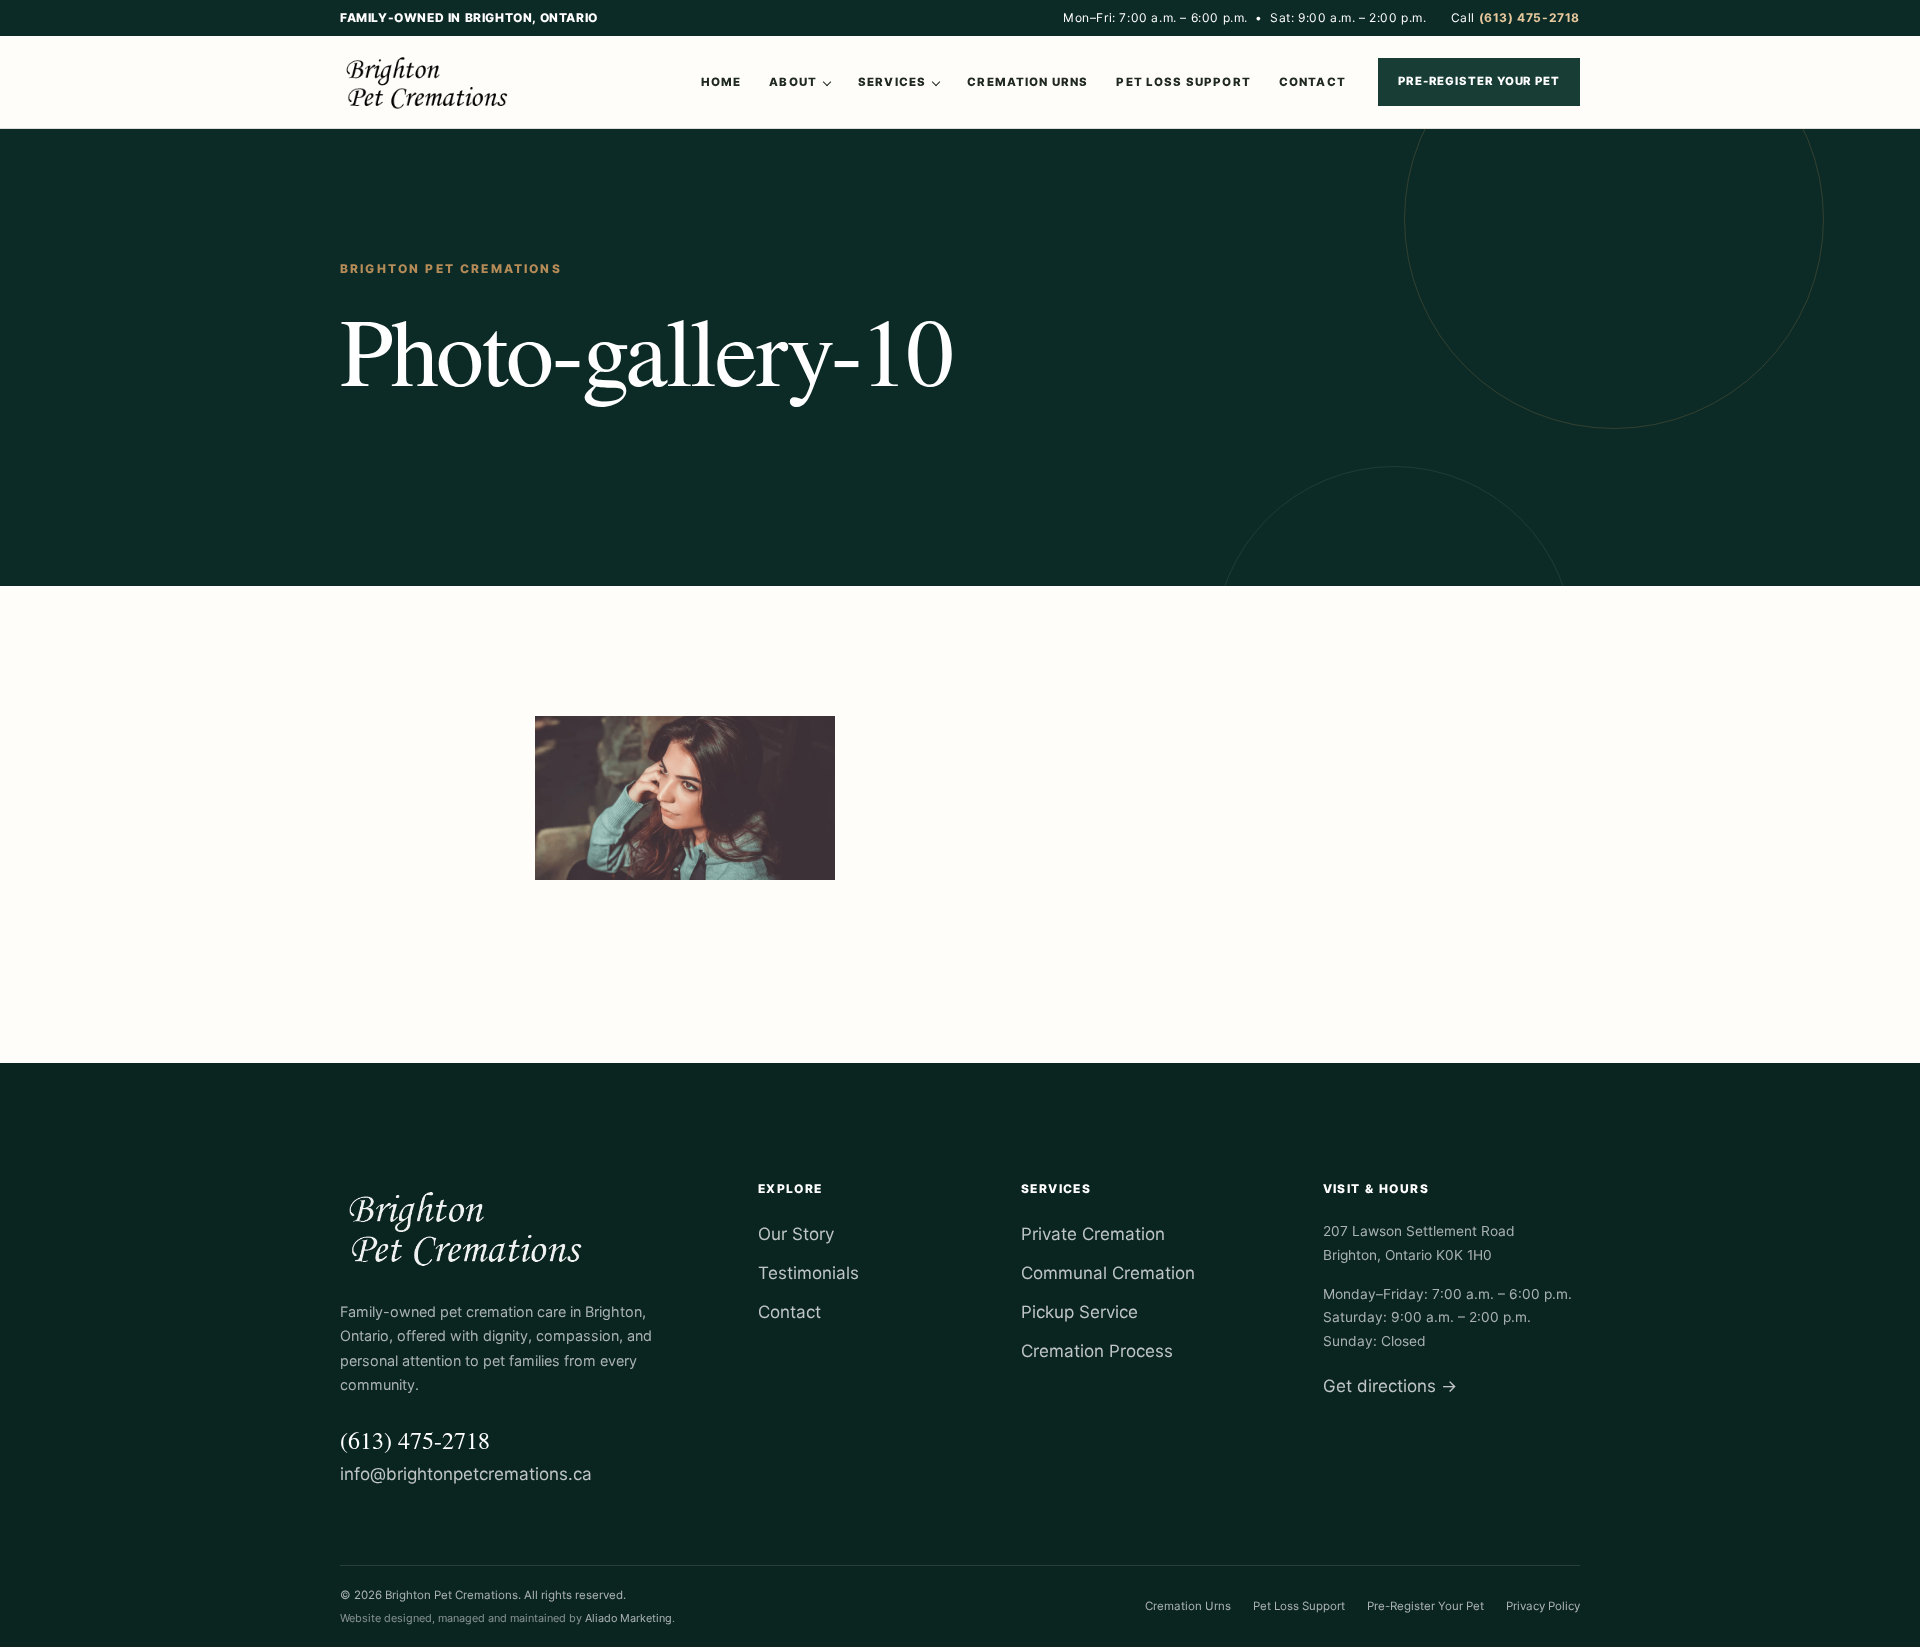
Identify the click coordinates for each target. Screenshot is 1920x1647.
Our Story (796, 1234)
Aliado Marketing (628, 1618)
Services (892, 82)
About (793, 82)
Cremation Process (1097, 1351)
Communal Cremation (1108, 1273)
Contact (1312, 82)
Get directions (1390, 1386)
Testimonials (808, 1273)
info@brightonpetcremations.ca (466, 1474)
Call (1515, 17)
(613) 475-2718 (415, 1440)
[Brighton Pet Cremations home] (430, 81)
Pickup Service (1079, 1312)
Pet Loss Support (1183, 82)
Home (721, 82)
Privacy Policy (1543, 1606)
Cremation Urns (1027, 82)
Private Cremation (1093, 1234)
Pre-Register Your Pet (1479, 81)
